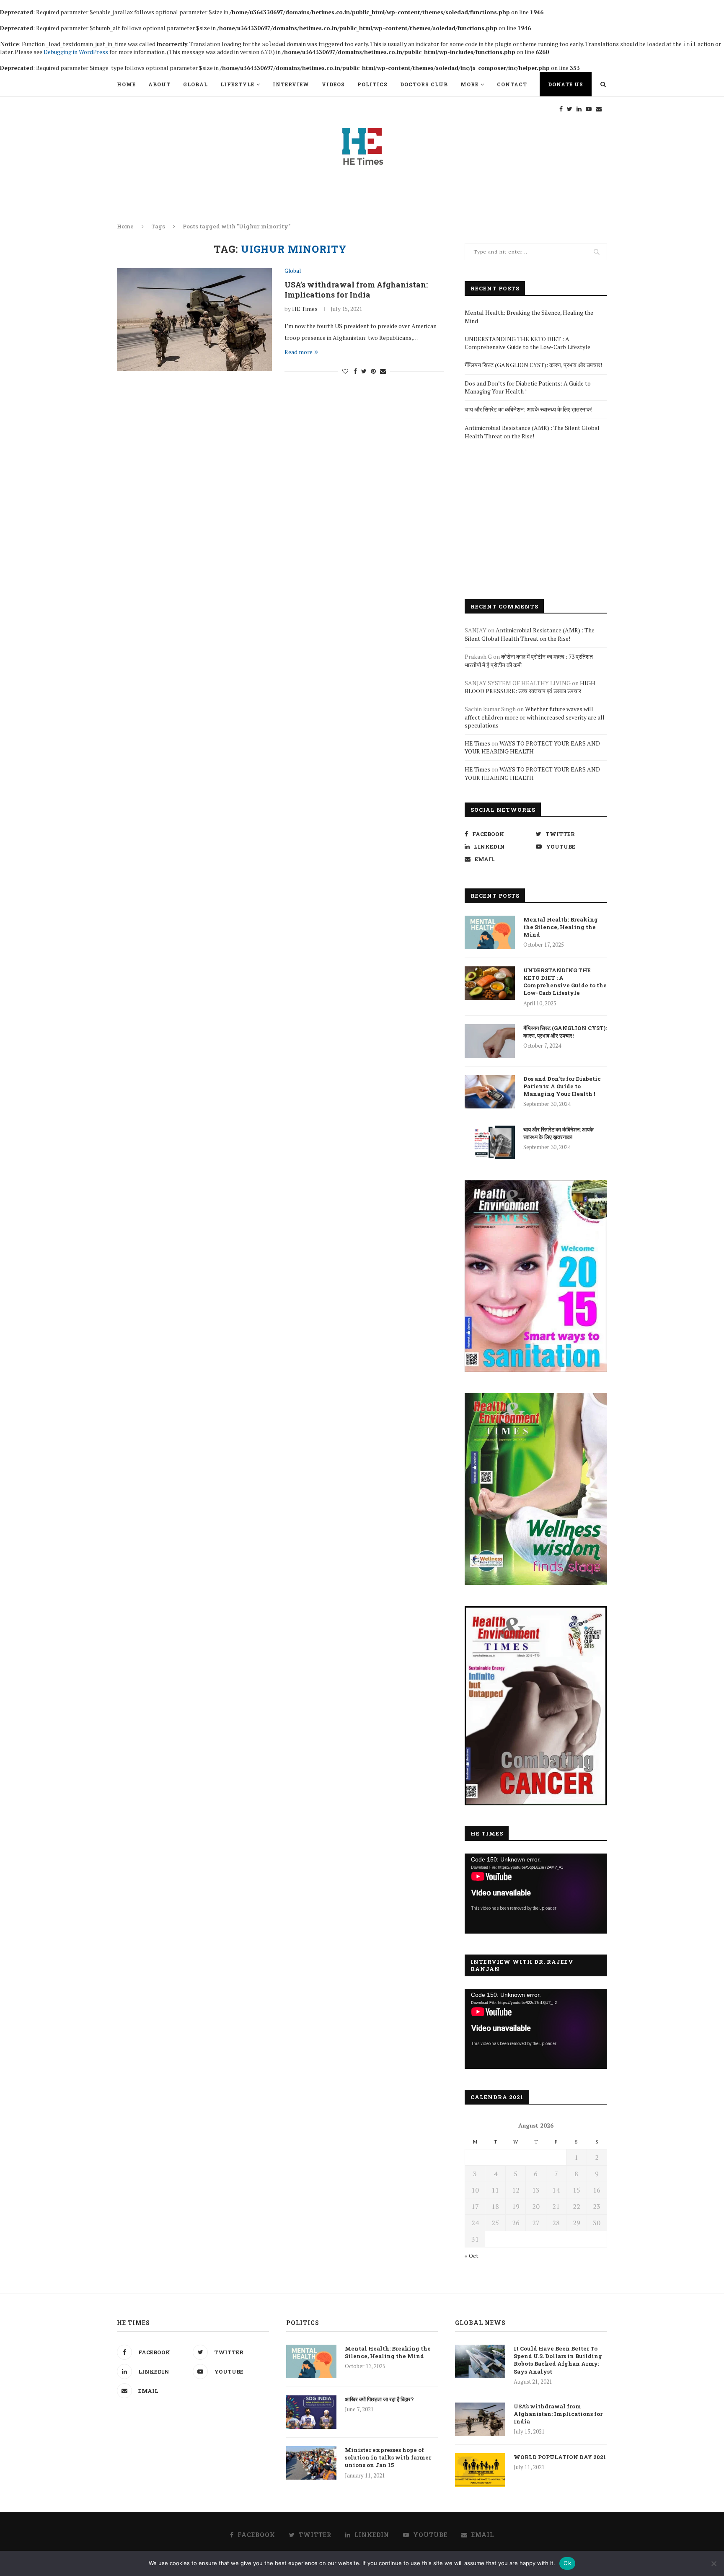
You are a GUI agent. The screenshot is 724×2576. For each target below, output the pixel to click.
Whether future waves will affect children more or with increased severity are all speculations (535, 717)
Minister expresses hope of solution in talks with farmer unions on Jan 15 (388, 2457)
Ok (567, 2563)
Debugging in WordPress (76, 52)
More (469, 84)
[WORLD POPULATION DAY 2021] (480, 2470)
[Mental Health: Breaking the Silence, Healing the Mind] (490, 932)
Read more (299, 352)
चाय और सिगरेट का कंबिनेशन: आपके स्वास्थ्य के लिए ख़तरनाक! (529, 409)
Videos (333, 84)
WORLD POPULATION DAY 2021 (560, 2457)
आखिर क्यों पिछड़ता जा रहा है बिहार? (379, 2399)
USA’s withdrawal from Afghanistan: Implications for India (356, 290)
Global (195, 84)
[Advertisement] (536, 520)
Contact (512, 84)
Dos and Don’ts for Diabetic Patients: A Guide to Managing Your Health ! (562, 1086)
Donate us (566, 84)
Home (126, 84)
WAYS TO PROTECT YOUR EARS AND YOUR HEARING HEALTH (532, 747)
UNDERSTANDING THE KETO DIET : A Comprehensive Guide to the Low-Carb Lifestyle (527, 343)
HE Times (305, 309)
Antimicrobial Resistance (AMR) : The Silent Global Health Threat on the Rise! (532, 432)
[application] (536, 1894)
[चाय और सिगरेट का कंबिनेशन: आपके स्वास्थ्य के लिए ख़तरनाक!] (490, 1142)
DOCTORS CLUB (424, 84)
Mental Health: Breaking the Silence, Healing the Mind (561, 927)
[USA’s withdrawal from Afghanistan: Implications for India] (194, 320)
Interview (291, 84)
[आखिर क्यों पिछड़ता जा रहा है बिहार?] (311, 2412)
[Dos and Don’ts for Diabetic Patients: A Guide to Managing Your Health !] (490, 1092)
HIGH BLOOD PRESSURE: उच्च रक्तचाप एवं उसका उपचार (530, 687)
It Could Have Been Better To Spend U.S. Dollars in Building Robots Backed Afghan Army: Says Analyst (558, 2360)
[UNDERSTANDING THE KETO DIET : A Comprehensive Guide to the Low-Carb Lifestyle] (490, 983)
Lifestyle (237, 84)
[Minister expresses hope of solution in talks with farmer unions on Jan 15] (311, 2463)
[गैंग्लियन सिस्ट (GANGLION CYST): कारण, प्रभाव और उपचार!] (490, 1041)
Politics (372, 84)
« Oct (472, 2256)
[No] (714, 2563)
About (159, 84)
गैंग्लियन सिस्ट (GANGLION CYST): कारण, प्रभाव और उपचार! (533, 365)
